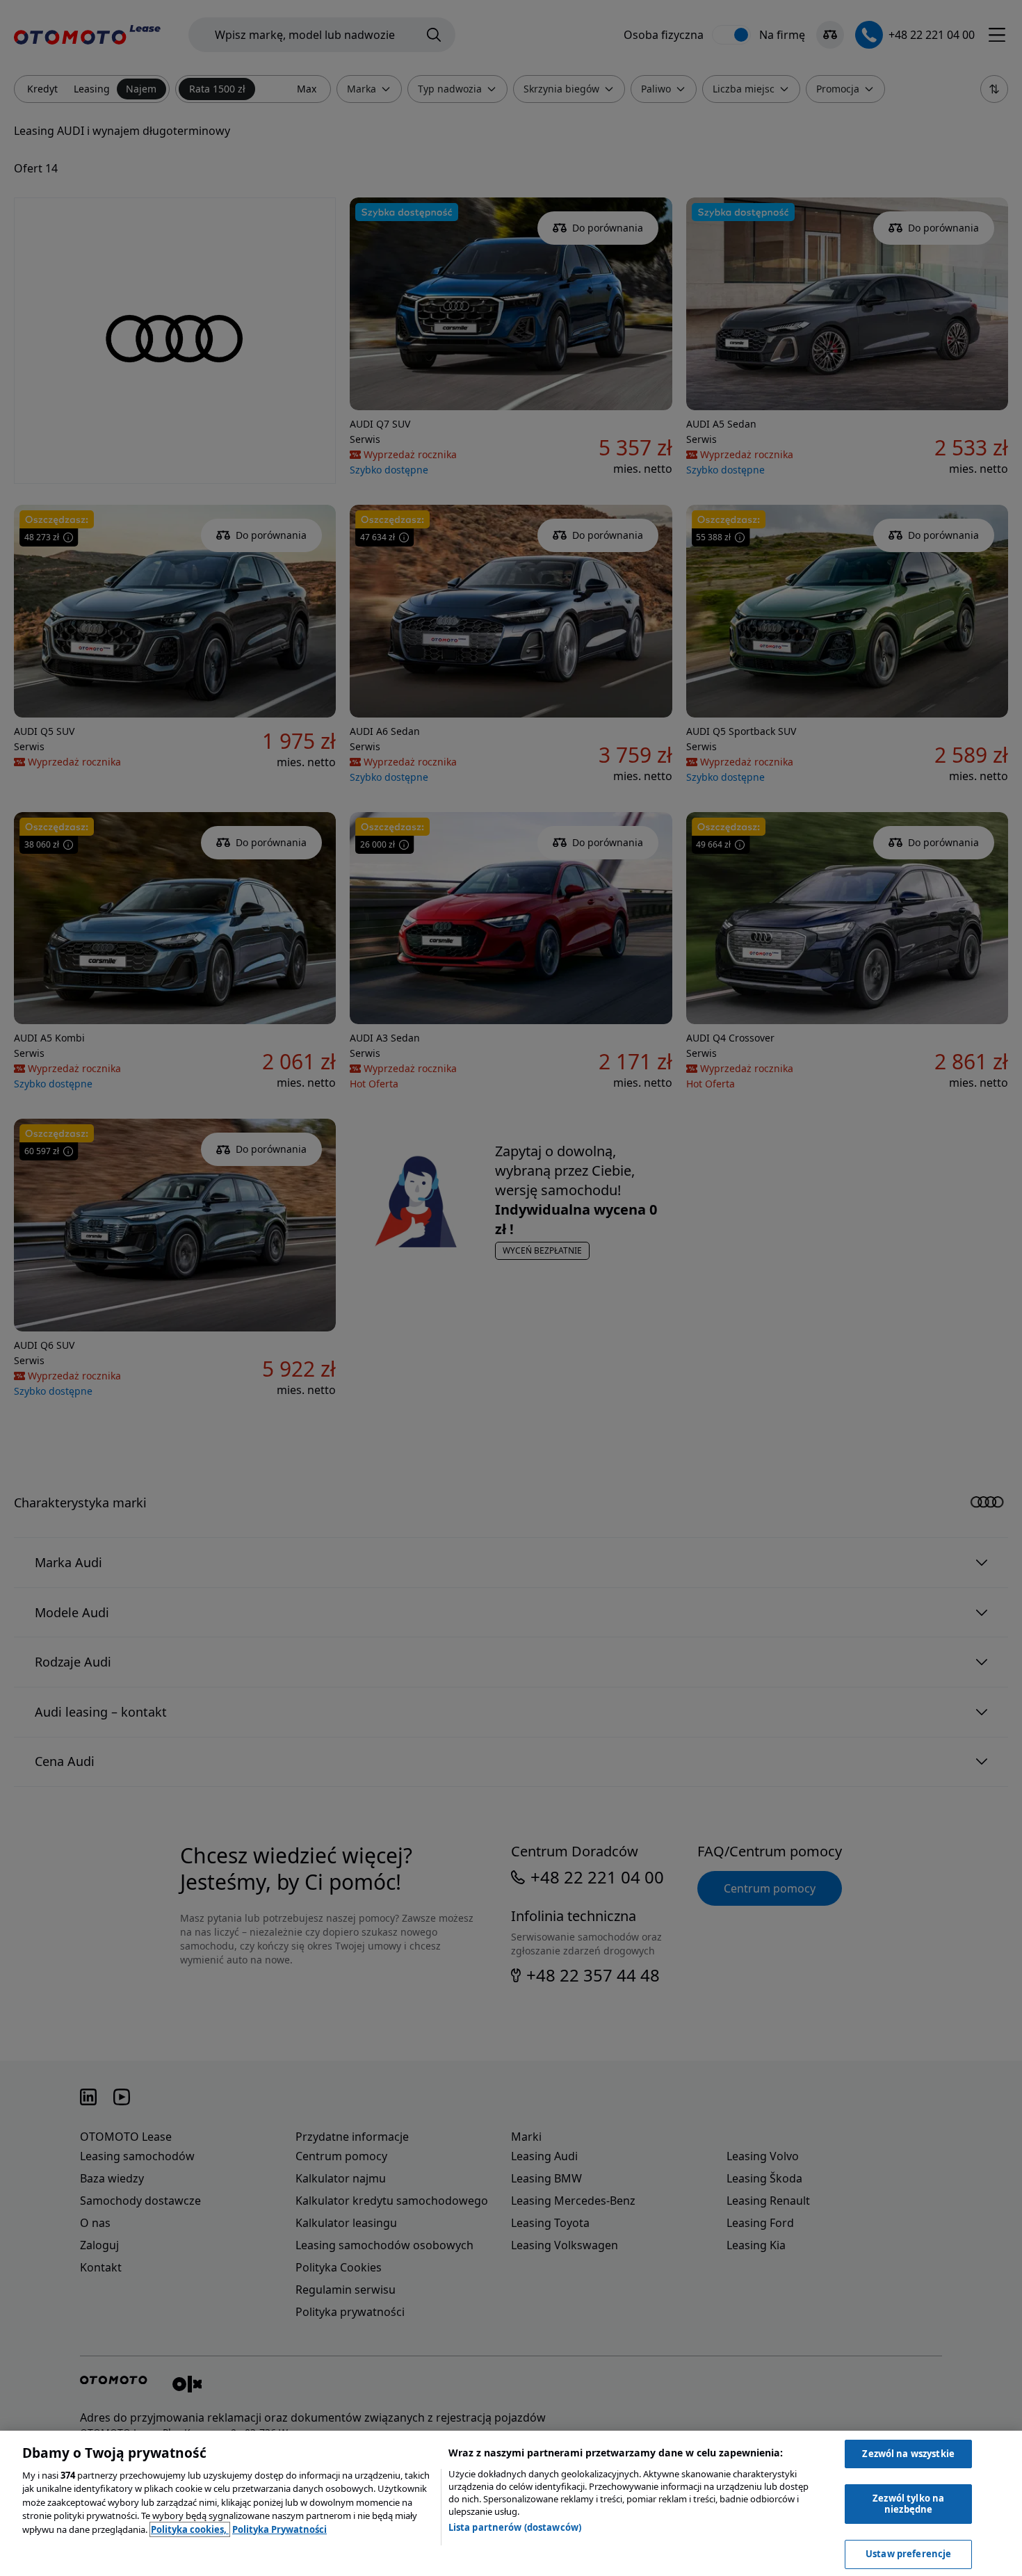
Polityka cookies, (190, 2529)
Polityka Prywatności (279, 2529)
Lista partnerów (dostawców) (515, 2527)
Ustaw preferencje (908, 2554)
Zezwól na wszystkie (908, 2454)
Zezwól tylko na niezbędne (908, 2504)
